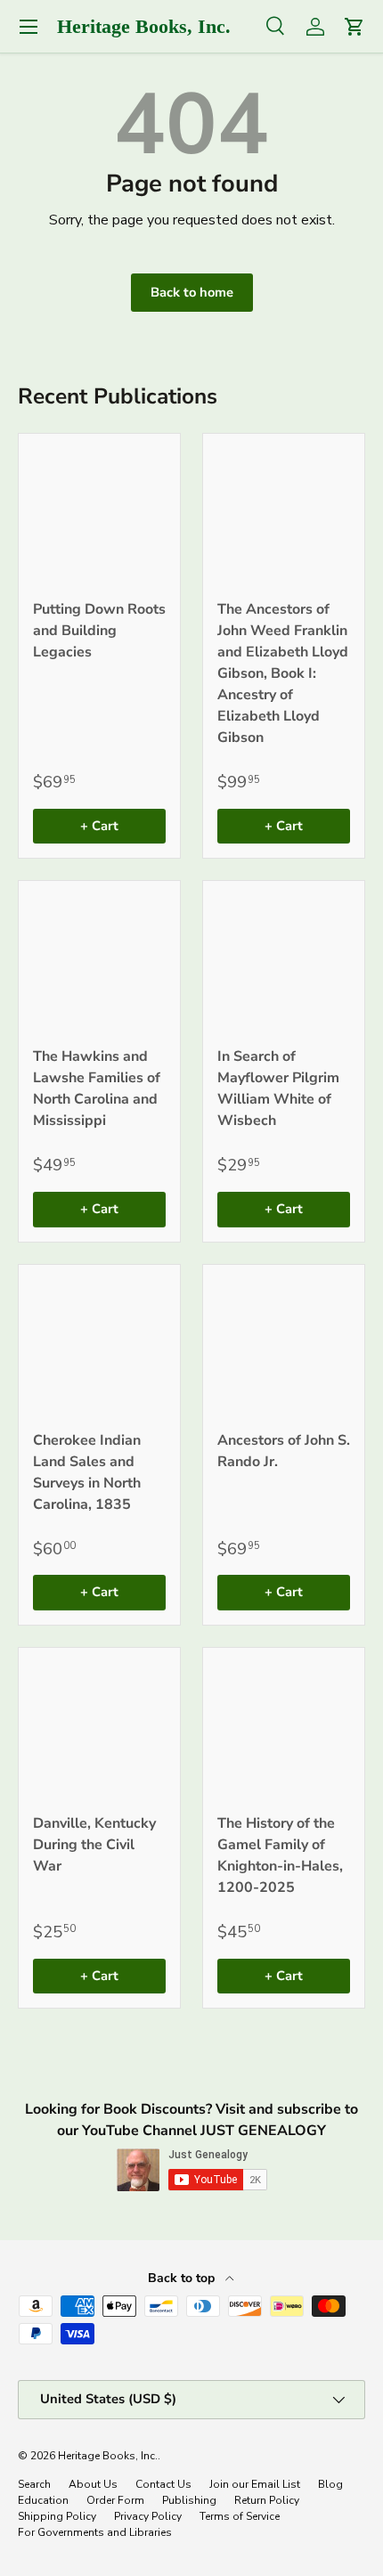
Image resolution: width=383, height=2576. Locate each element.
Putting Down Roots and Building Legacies (99, 631)
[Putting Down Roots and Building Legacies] (99, 514)
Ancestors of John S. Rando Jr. (284, 1451)
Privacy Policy (148, 2516)
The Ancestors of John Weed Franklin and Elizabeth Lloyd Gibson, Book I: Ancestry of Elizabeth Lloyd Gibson (283, 673)
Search (34, 2484)
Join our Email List (255, 2484)
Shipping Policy (57, 2516)
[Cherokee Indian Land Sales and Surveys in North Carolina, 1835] (99, 1345)
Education (43, 2500)
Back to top (183, 2278)
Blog (330, 2484)
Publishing (189, 2500)
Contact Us (163, 2484)
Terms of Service (240, 2516)
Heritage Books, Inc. (108, 2456)
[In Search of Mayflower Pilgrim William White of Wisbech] (284, 962)
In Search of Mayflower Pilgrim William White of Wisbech (278, 1088)
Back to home (192, 292)
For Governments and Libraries (95, 2532)
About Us (93, 2484)
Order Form (115, 2500)
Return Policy (267, 2500)
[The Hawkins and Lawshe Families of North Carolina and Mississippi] (99, 962)
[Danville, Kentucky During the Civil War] (99, 1728)
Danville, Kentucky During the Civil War (94, 1845)
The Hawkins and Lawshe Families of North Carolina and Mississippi (97, 1088)
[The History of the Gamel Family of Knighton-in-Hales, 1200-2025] (284, 1728)
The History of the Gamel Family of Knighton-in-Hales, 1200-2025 (280, 1855)
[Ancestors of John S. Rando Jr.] (284, 1345)
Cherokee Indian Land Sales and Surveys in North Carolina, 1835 (87, 1472)
